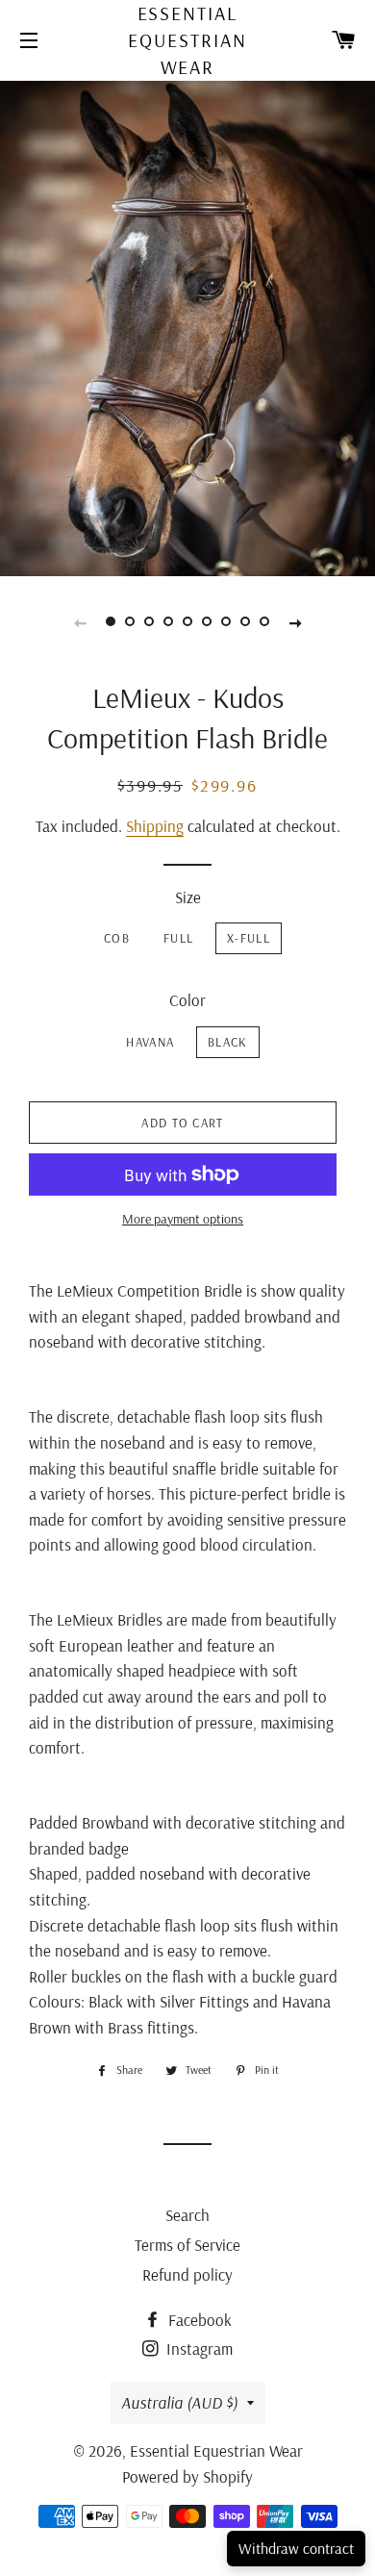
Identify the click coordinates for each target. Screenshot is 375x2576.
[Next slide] (295, 621)
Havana (150, 1042)
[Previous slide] (80, 621)
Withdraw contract (296, 2548)
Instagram (198, 2349)
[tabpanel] (187, 326)
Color (187, 1000)
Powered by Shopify (187, 2476)
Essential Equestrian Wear (187, 40)
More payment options (183, 1219)
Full (178, 938)
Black (228, 1042)
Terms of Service (187, 2245)
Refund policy (187, 2274)
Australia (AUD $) (179, 2402)
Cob (117, 938)
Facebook (198, 2320)
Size (188, 897)
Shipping (155, 826)
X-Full (249, 938)
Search (187, 2215)
